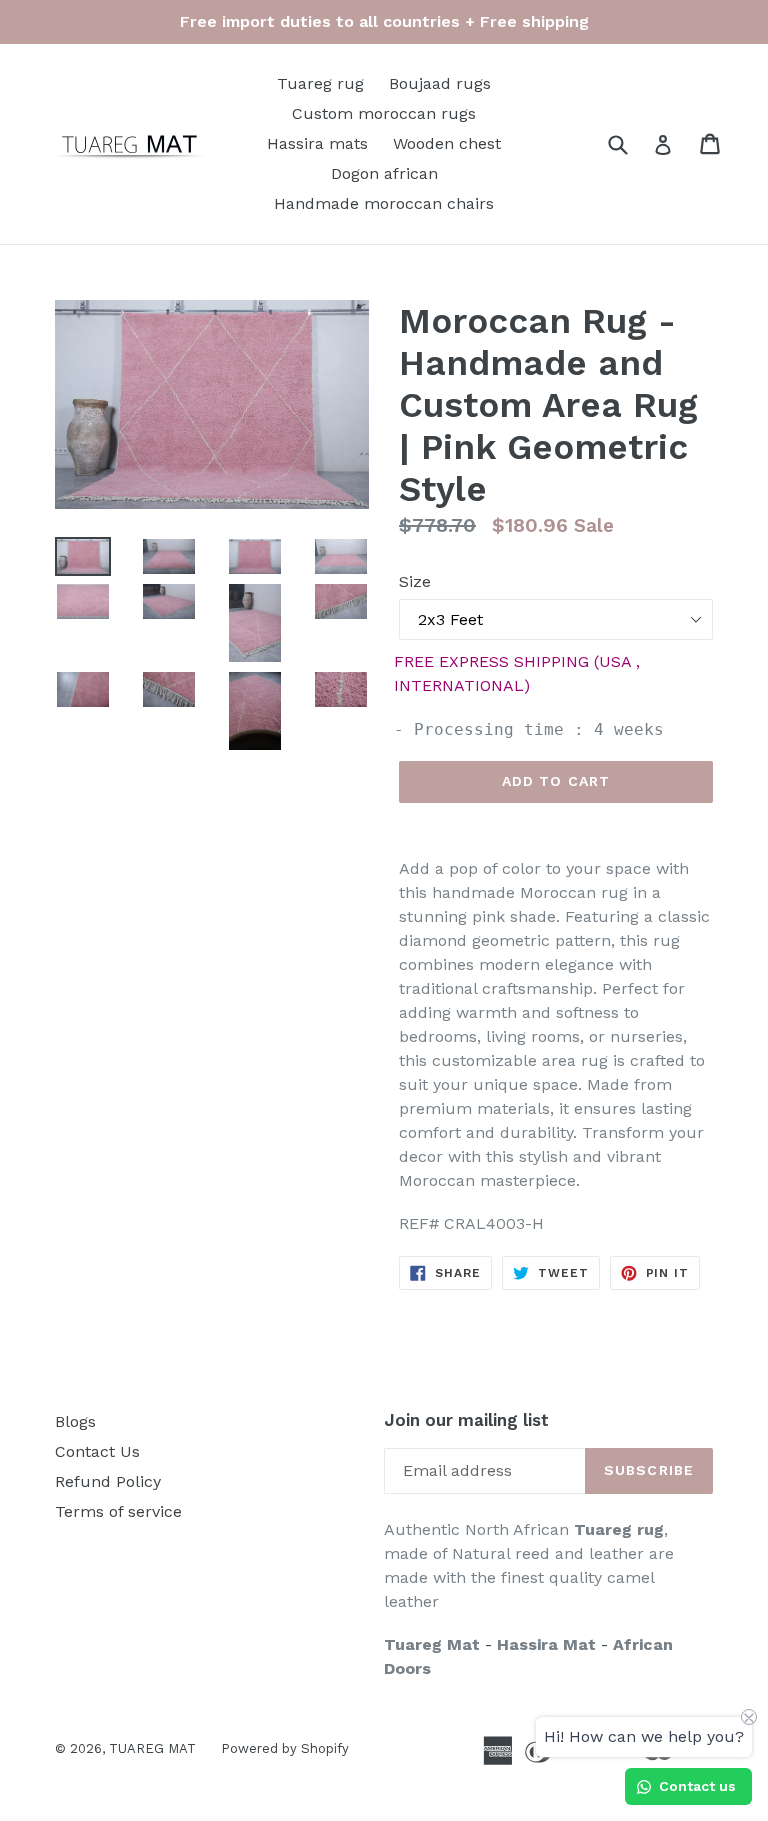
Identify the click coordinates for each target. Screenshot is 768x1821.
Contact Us (97, 1451)
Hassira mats (317, 143)
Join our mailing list (466, 1420)
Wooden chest (447, 143)
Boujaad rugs (440, 83)
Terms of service (118, 1511)
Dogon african (384, 173)
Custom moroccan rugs (384, 113)
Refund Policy (108, 1481)
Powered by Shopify (285, 1748)
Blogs (75, 1421)
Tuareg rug (320, 83)
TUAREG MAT (152, 1748)
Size (415, 581)
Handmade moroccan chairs (384, 203)
